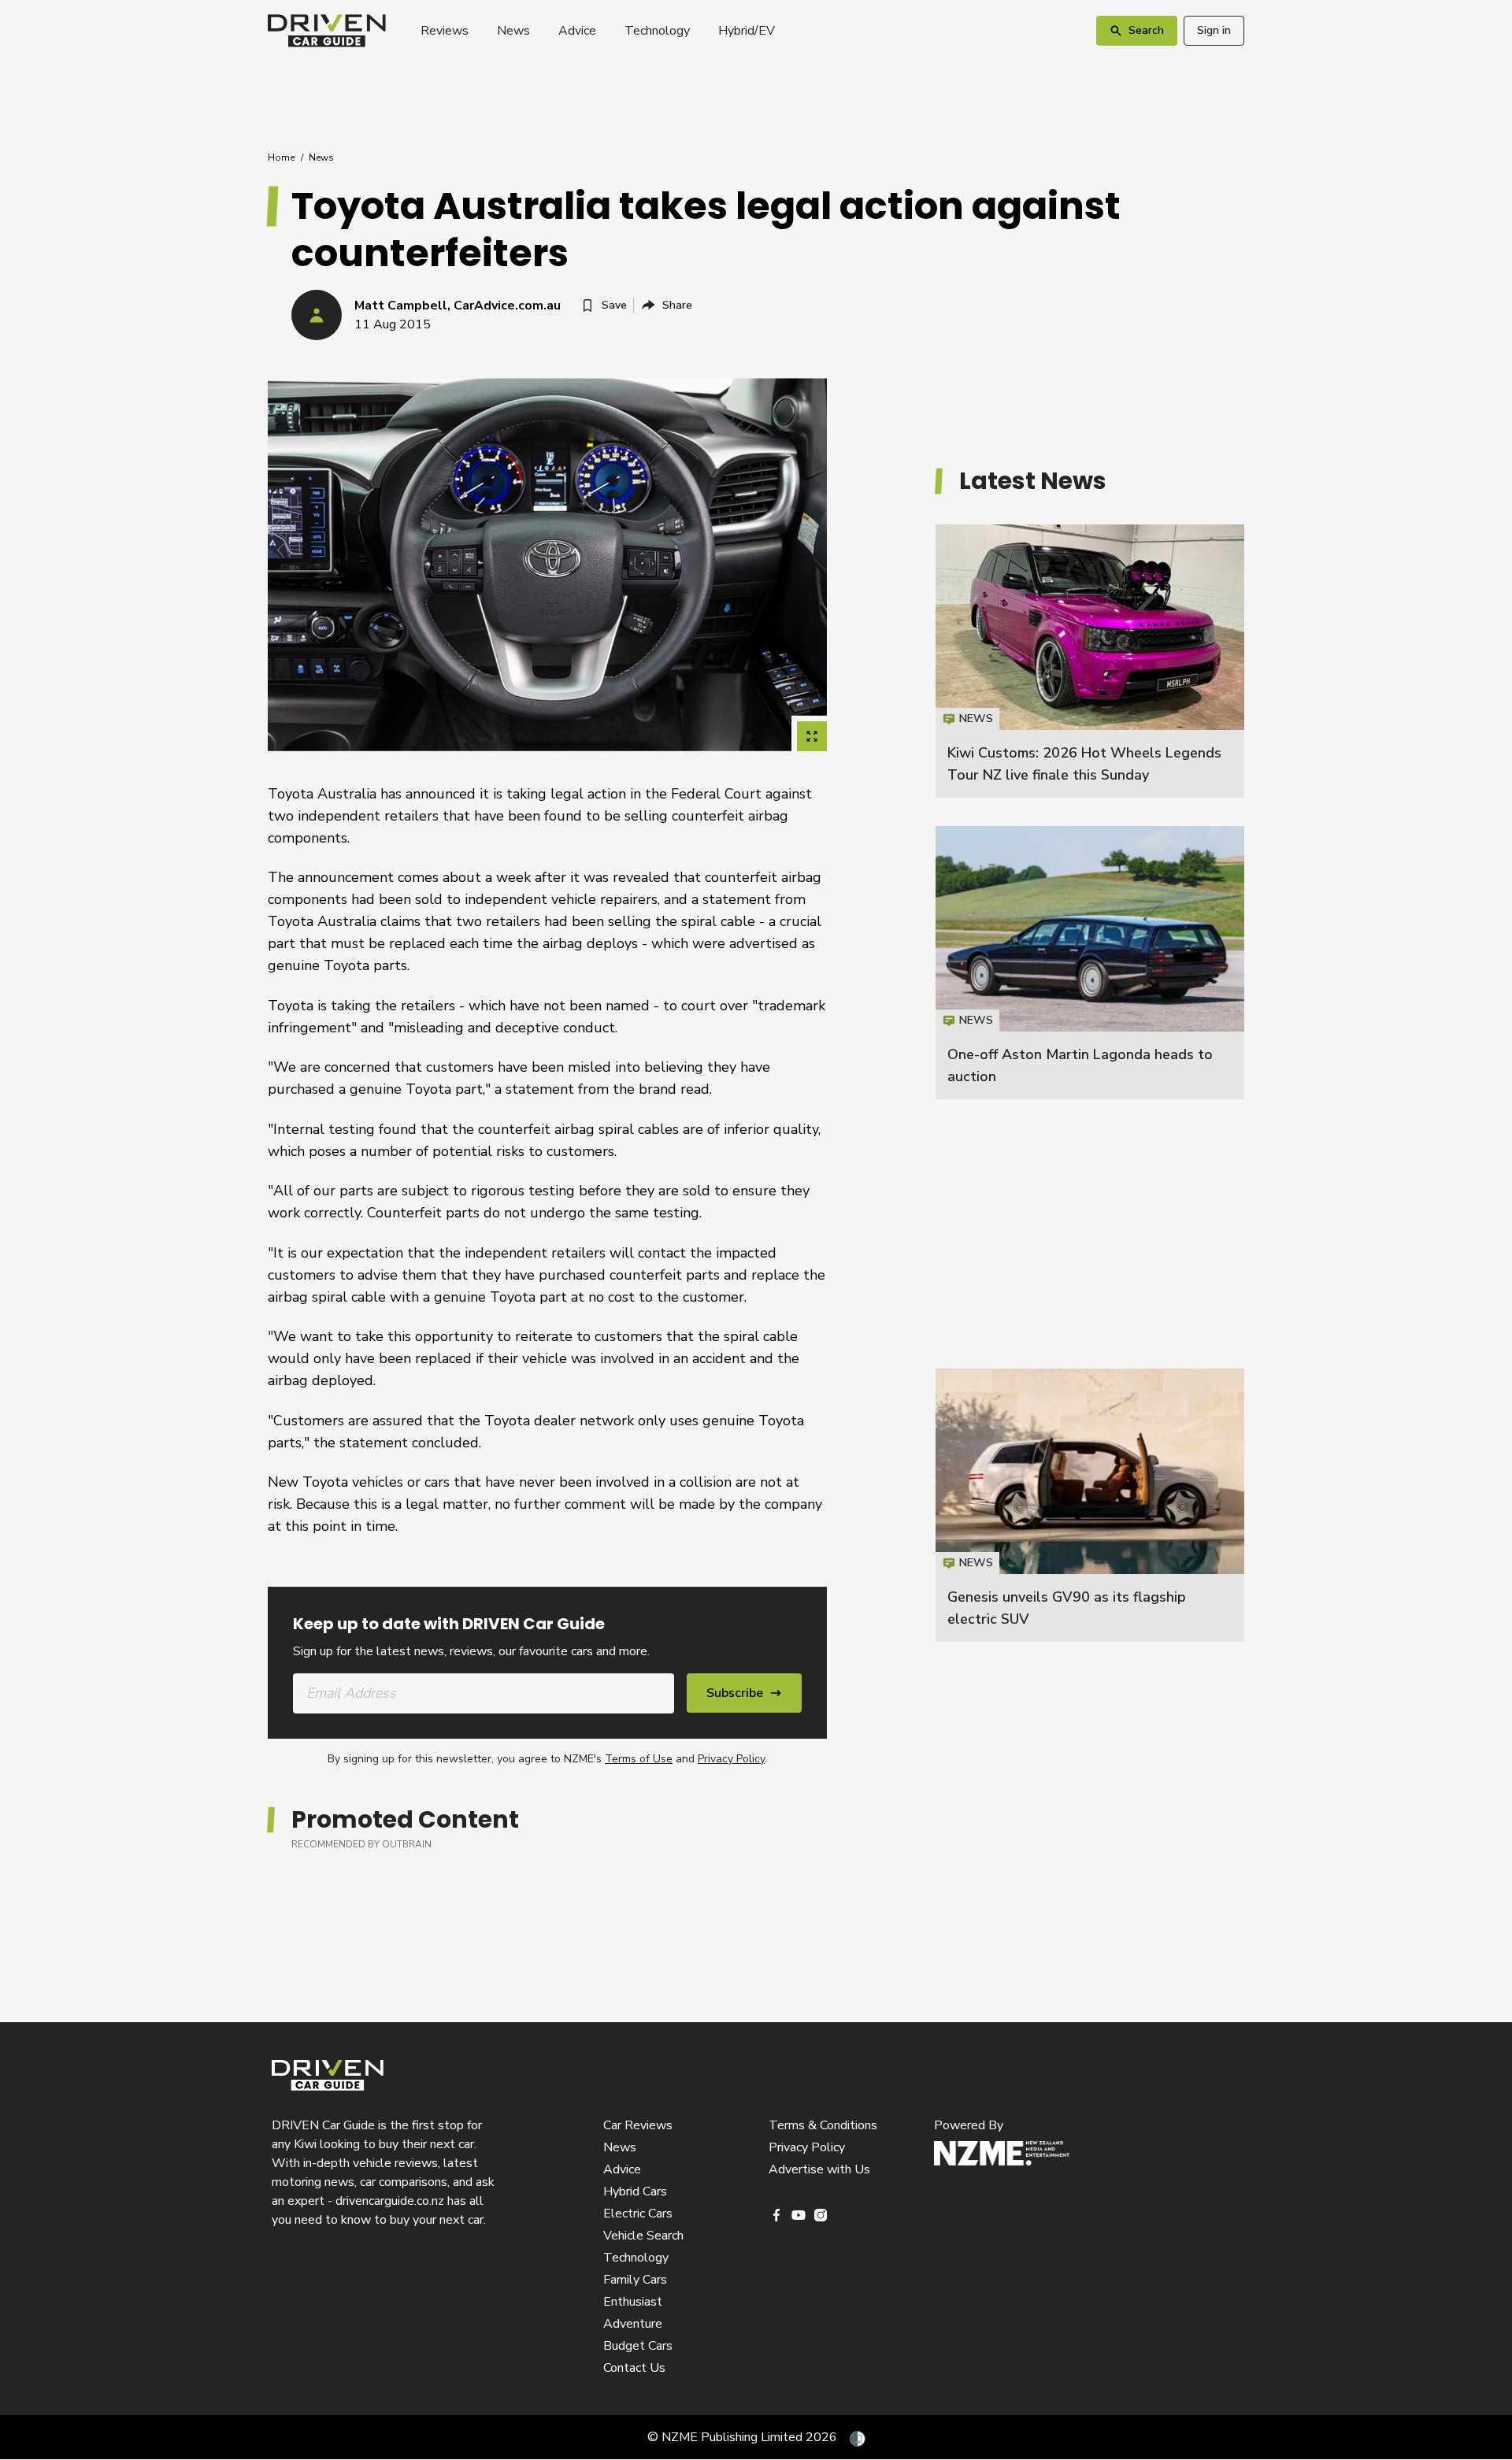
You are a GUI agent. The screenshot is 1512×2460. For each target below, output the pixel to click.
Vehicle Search (643, 2236)
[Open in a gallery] (812, 736)
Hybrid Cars (635, 2191)
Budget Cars (638, 2346)
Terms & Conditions (823, 2125)
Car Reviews (638, 2125)
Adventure (633, 2324)
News (513, 31)
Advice (577, 31)
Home (281, 157)
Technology (657, 31)
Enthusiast (633, 2302)
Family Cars (635, 2280)
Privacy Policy (731, 1759)
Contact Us (634, 2368)
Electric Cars (638, 2214)
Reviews (445, 31)
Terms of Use (639, 1759)
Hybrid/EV (747, 31)
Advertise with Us (819, 2169)
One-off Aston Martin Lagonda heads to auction (1090, 963)
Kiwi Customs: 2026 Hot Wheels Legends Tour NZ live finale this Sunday (1090, 661)
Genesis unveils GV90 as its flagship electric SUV (1090, 1505)
